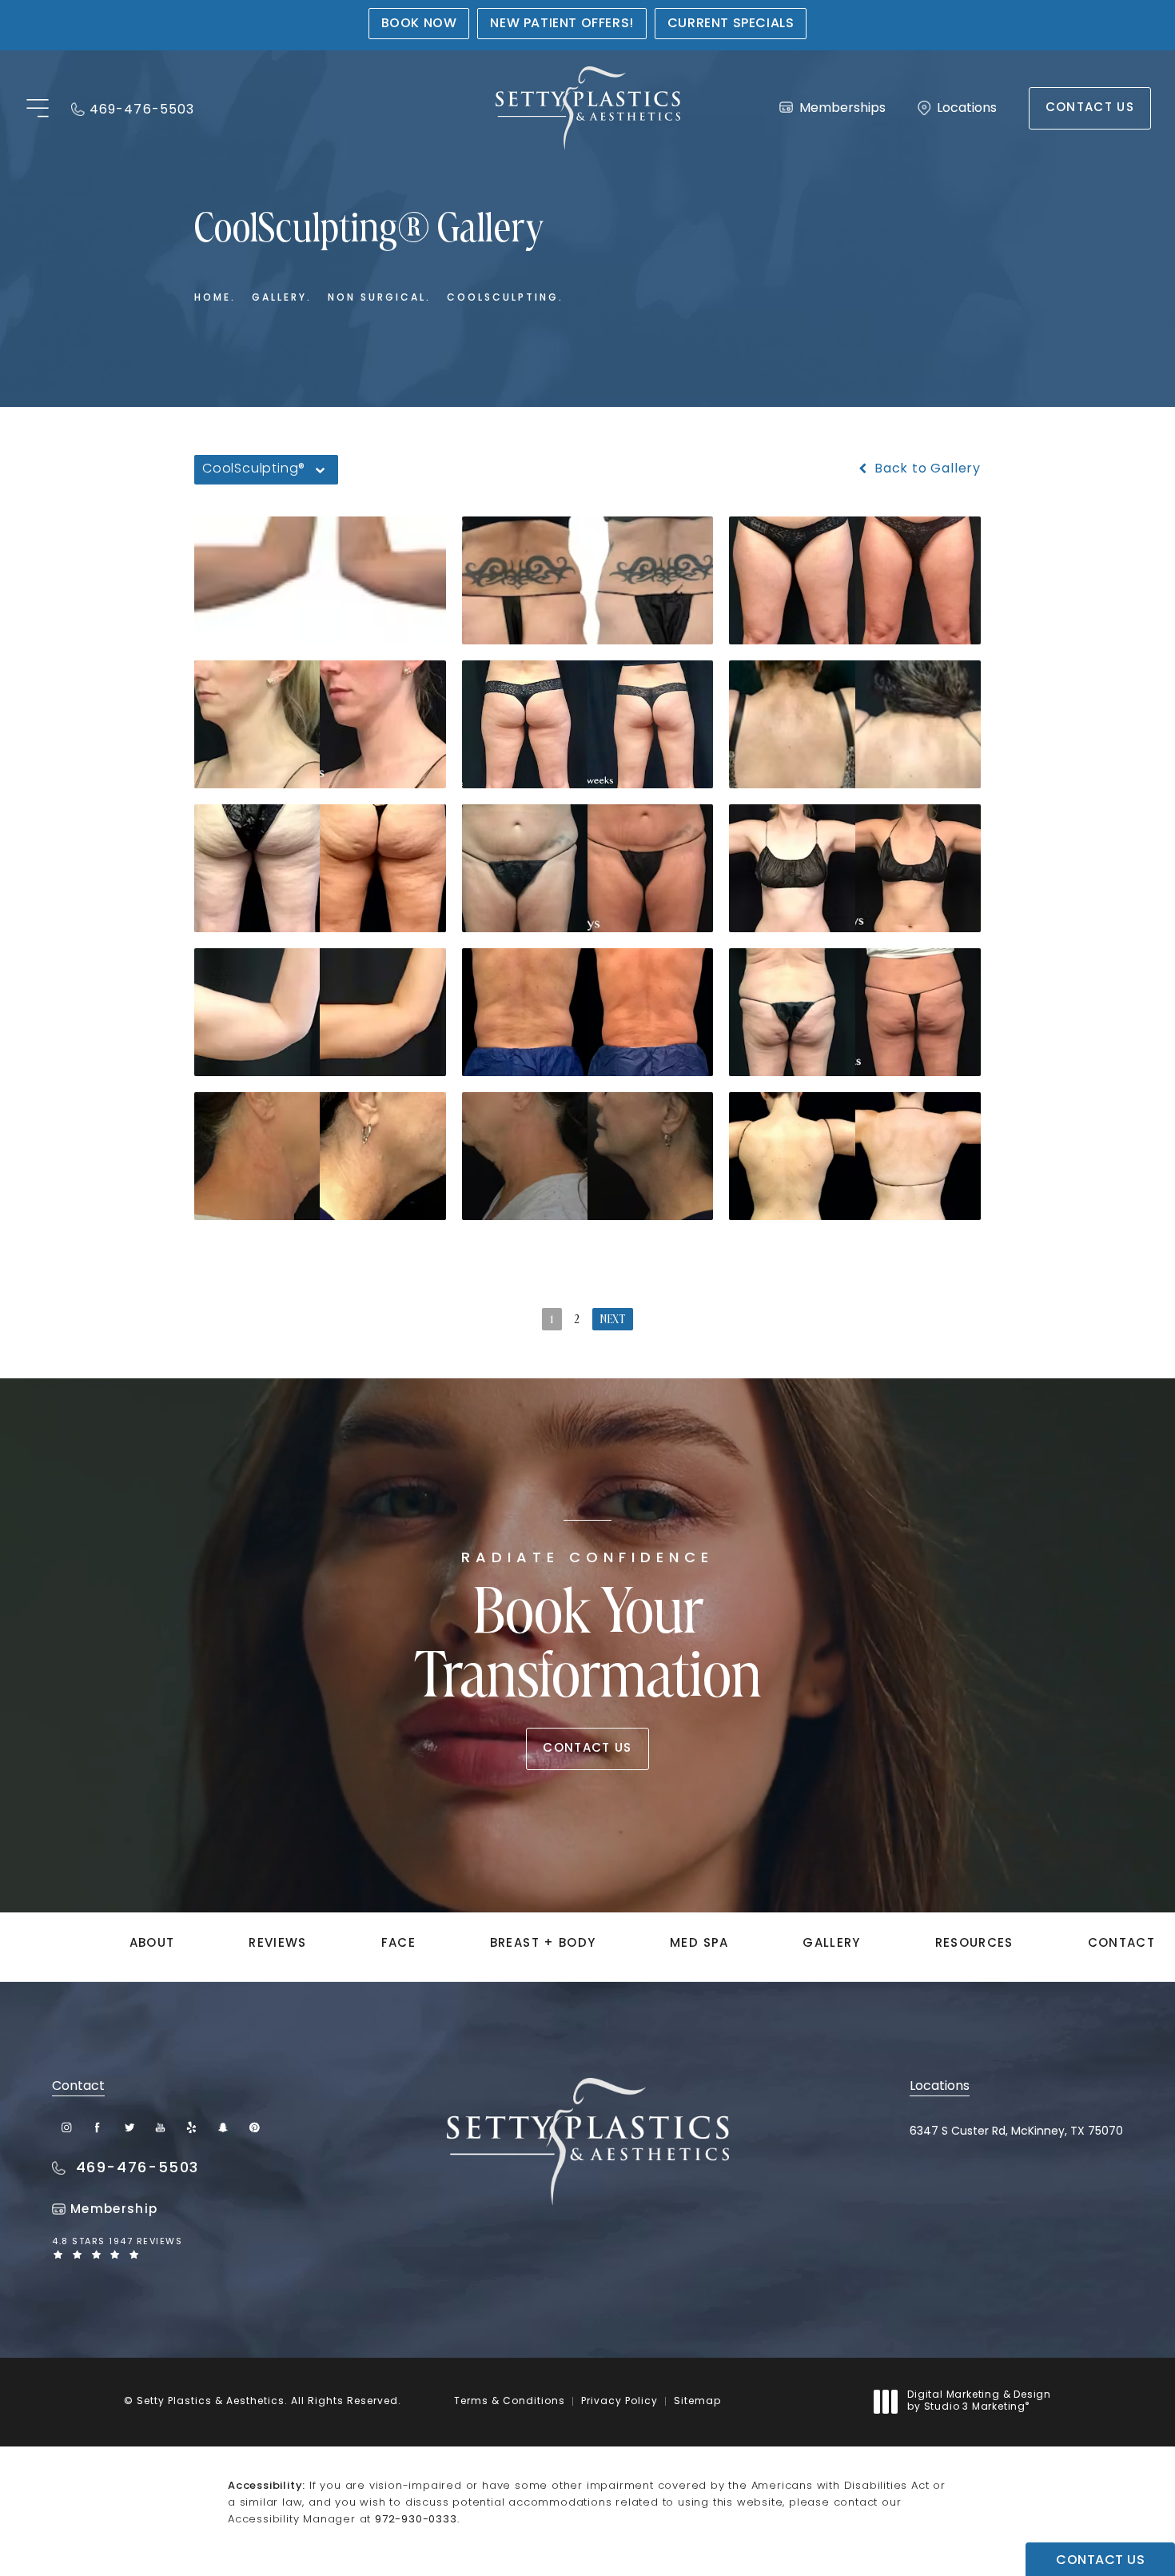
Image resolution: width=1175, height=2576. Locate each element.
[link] (133, 108)
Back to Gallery (926, 469)
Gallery (831, 1944)
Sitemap (697, 2402)
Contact (1121, 1944)
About (152, 1944)
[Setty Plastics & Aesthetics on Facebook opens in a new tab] (98, 2127)
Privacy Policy (619, 2402)
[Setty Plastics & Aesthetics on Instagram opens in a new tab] (67, 2127)
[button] (37, 109)
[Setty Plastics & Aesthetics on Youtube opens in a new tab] (160, 2127)
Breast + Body (543, 1944)
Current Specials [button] (731, 24)
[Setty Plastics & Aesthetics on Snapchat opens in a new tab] (223, 2127)
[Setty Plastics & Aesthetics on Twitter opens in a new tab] (129, 2127)
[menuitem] (67, 2127)
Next (613, 1320)
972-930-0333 (416, 2520)
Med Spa (699, 1944)
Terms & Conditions (510, 2402)
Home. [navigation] (215, 298)
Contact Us (1090, 108)
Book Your (588, 1632)
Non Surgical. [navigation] (379, 298)
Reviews (277, 1944)
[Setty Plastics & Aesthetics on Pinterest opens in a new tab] (254, 2127)
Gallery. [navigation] (282, 298)
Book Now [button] (419, 24)
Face (398, 1944)
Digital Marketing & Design (979, 2403)
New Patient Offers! (562, 24)
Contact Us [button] (1100, 2561)
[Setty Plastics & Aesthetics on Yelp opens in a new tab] (191, 2127)
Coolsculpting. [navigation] (505, 298)
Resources (974, 1944)
